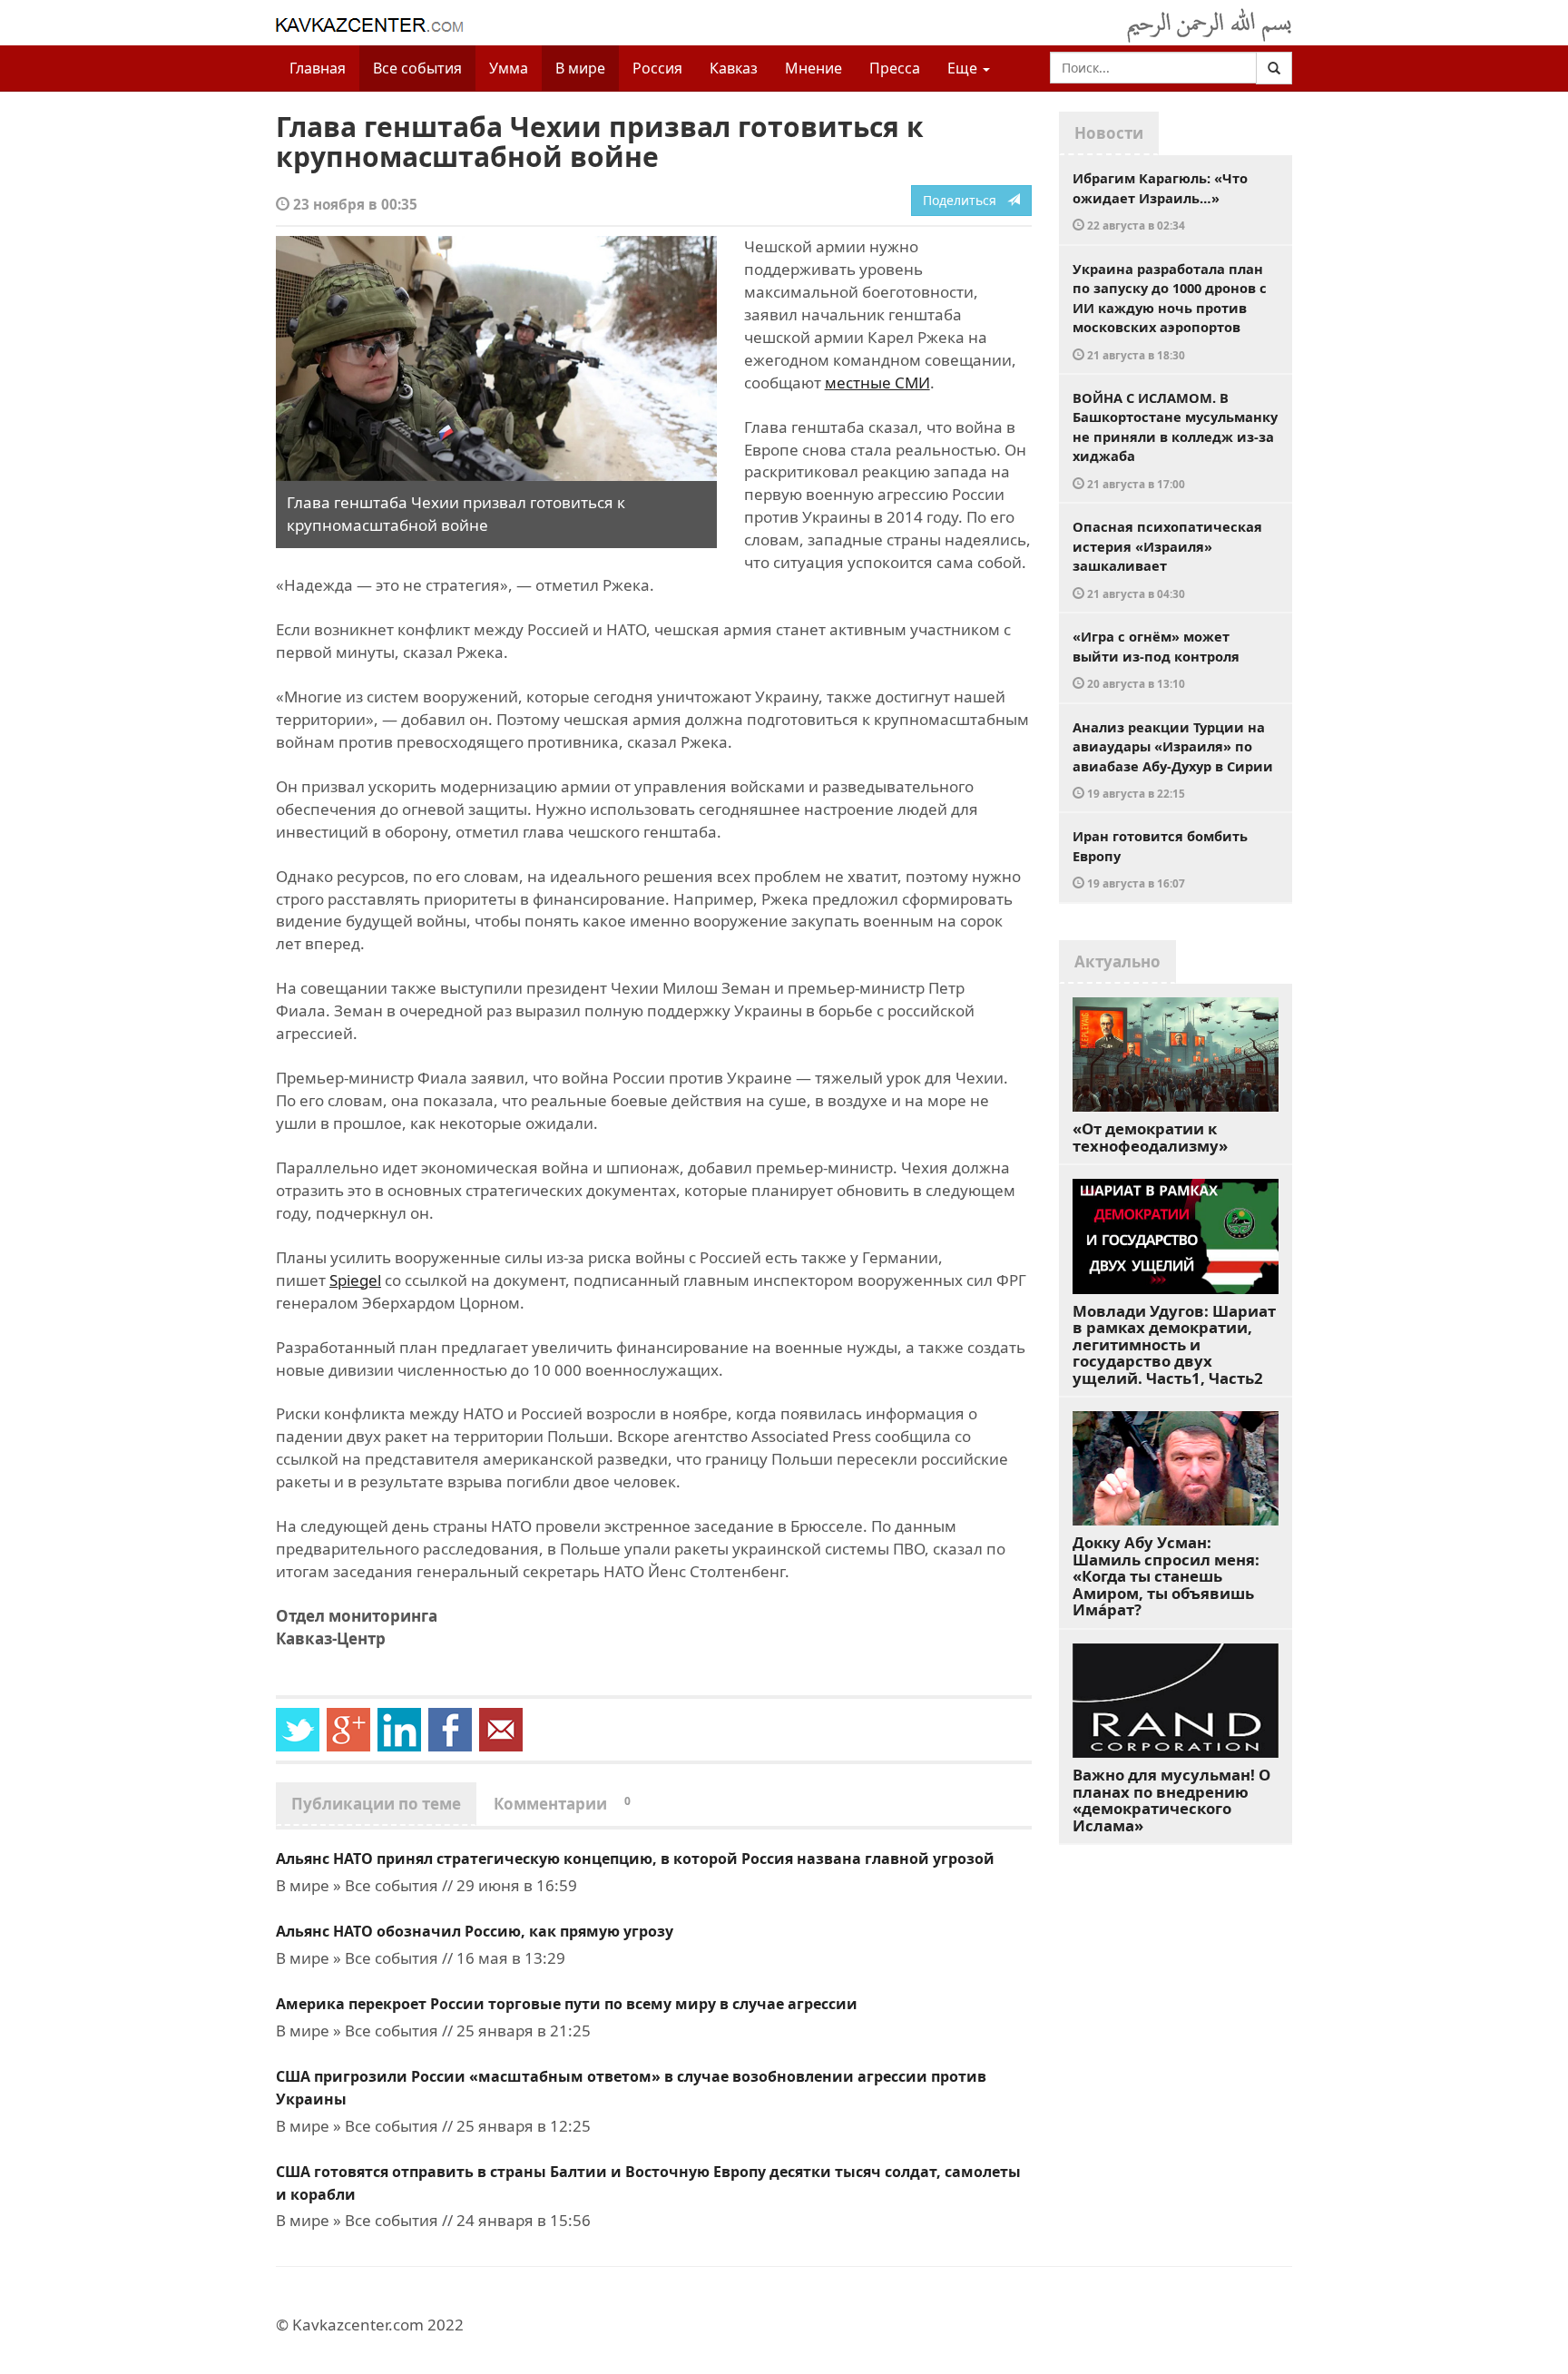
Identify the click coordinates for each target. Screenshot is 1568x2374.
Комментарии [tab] (562, 1804)
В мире (580, 68)
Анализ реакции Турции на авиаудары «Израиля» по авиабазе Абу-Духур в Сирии (1173, 760)
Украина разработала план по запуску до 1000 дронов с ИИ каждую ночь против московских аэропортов (1170, 311)
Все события (417, 68)
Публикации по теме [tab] (376, 1804)
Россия (657, 68)
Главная (318, 68)
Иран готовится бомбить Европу (1160, 858)
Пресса (895, 68)
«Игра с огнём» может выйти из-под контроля (1156, 659)
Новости (1109, 133)
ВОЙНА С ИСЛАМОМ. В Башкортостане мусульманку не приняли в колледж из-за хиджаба (1175, 440)
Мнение (813, 68)
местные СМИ (877, 383)
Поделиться (965, 200)
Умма (509, 68)
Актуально (1117, 961)
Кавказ (734, 68)
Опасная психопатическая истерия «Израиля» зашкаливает (1167, 559)
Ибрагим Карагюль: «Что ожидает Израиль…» (1160, 201)
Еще (964, 68)
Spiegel (355, 1280)
